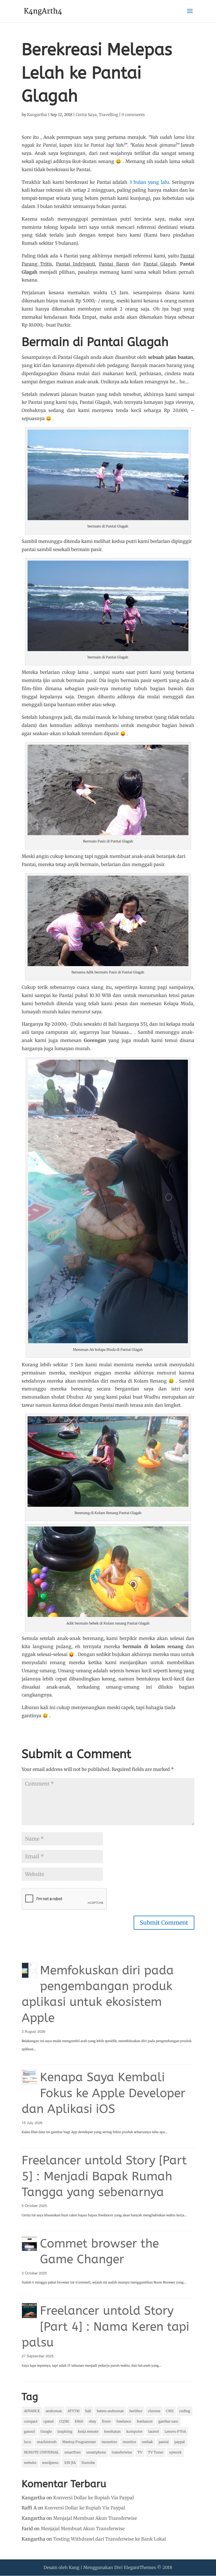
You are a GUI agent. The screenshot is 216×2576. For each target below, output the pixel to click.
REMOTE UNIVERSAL (41, 2452)
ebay (93, 2421)
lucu (28, 2442)
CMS (170, 2411)
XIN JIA (70, 2463)
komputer (134, 2431)
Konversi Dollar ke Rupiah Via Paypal (94, 2498)
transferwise (122, 2452)
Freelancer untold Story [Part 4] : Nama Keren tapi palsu (105, 2326)
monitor (129, 2442)
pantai (164, 2442)
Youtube (88, 2463)
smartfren (73, 2452)
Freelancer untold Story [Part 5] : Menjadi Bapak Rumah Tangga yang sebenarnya (104, 2176)
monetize (109, 2442)
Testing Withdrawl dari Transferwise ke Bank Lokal (110, 2539)
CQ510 (64, 2421)
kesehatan (112, 2431)
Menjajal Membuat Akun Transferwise (95, 2518)
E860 (79, 2421)
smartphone (96, 2452)
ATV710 (74, 2411)
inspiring (65, 2431)
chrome (154, 2411)
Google (46, 2431)
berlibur (136, 2411)
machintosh (47, 2442)
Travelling (108, 115)
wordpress (50, 2463)
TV (140, 2452)
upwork (175, 2452)
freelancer (145, 2421)
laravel (154, 2431)
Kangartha (37, 115)
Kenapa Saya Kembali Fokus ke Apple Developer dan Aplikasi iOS (103, 2093)
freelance (124, 2421)
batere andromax (110, 2411)
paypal (180, 2442)
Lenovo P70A (175, 2431)
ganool (29, 2431)
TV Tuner (156, 2452)
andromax (54, 2411)
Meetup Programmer (79, 2442)
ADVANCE (32, 2411)
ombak (147, 2442)
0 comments (133, 115)
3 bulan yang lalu (149, 182)
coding (185, 2411)
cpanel (49, 2421)
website (30, 2463)
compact (31, 2421)
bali (88, 2411)
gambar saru (168, 2421)
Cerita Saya (86, 115)
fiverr (106, 2421)
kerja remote (88, 2431)
